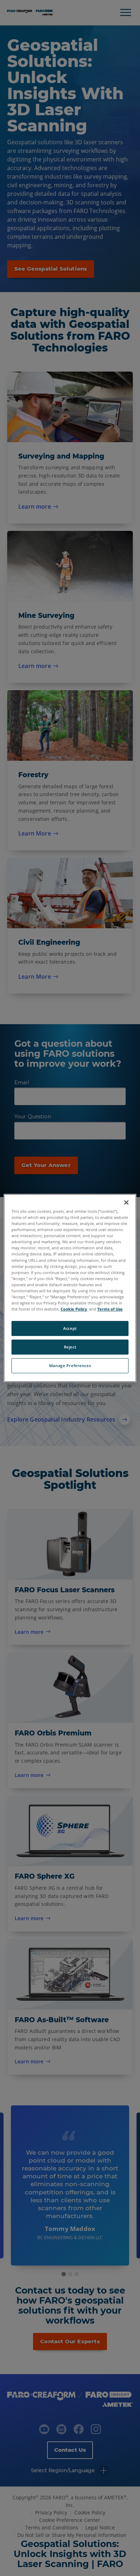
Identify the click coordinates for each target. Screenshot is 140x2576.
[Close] (126, 1202)
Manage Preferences (70, 1366)
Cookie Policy (74, 1309)
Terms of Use (110, 1309)
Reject (70, 1347)
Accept (70, 1328)
